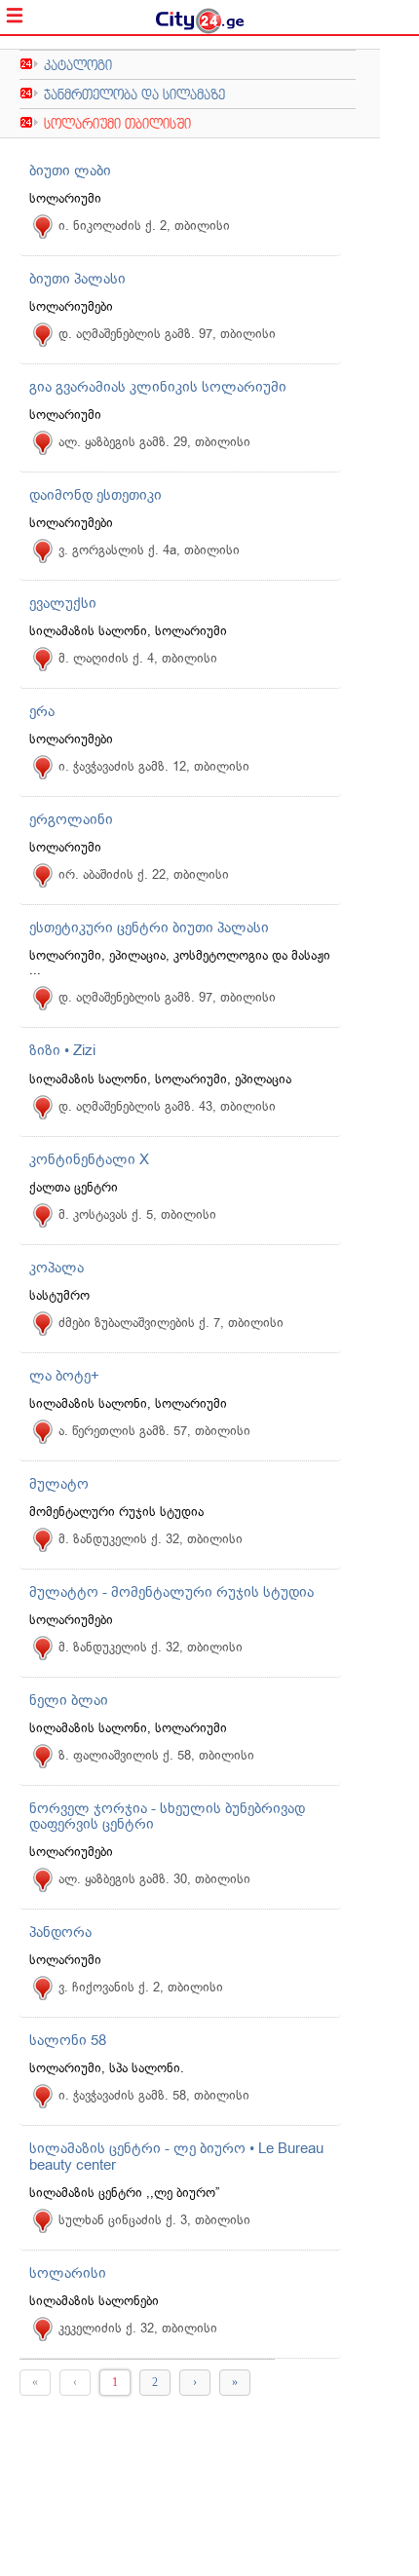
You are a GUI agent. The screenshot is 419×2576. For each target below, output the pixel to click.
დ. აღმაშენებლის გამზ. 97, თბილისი (167, 334)
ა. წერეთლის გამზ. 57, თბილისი (154, 1431)
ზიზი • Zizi (62, 1050)
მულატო (59, 1484)
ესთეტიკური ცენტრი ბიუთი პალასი (149, 928)
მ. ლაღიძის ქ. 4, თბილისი (138, 658)
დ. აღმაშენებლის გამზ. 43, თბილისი (167, 1106)
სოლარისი (68, 2273)
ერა (42, 711)
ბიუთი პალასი (77, 279)
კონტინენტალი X (89, 1159)
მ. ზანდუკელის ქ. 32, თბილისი (151, 1539)
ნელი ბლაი (69, 1700)
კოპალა (57, 1268)
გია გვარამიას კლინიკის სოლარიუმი (158, 387)
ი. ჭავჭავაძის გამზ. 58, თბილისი (154, 2095)
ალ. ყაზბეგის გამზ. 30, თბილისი (154, 1879)
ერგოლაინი (71, 819)
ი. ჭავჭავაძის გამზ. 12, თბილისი (154, 766)
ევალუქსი (63, 603)
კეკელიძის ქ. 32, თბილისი (138, 2328)
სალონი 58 (68, 2040)
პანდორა (60, 1932)
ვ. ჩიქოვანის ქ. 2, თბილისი (141, 1987)
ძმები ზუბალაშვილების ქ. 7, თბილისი (171, 1323)
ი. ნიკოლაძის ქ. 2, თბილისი (144, 226)
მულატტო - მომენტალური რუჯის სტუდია (171, 1592)
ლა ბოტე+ (64, 1376)
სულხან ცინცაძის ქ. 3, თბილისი (154, 2220)
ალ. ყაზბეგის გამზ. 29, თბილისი (154, 442)
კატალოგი (78, 65)
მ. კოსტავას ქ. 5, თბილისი (137, 1214)
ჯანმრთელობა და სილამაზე (134, 94)
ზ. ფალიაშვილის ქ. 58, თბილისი (156, 1755)
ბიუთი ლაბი (70, 170)
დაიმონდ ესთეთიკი (95, 495)
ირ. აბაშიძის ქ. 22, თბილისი (144, 874)
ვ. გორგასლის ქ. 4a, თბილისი (149, 550)
